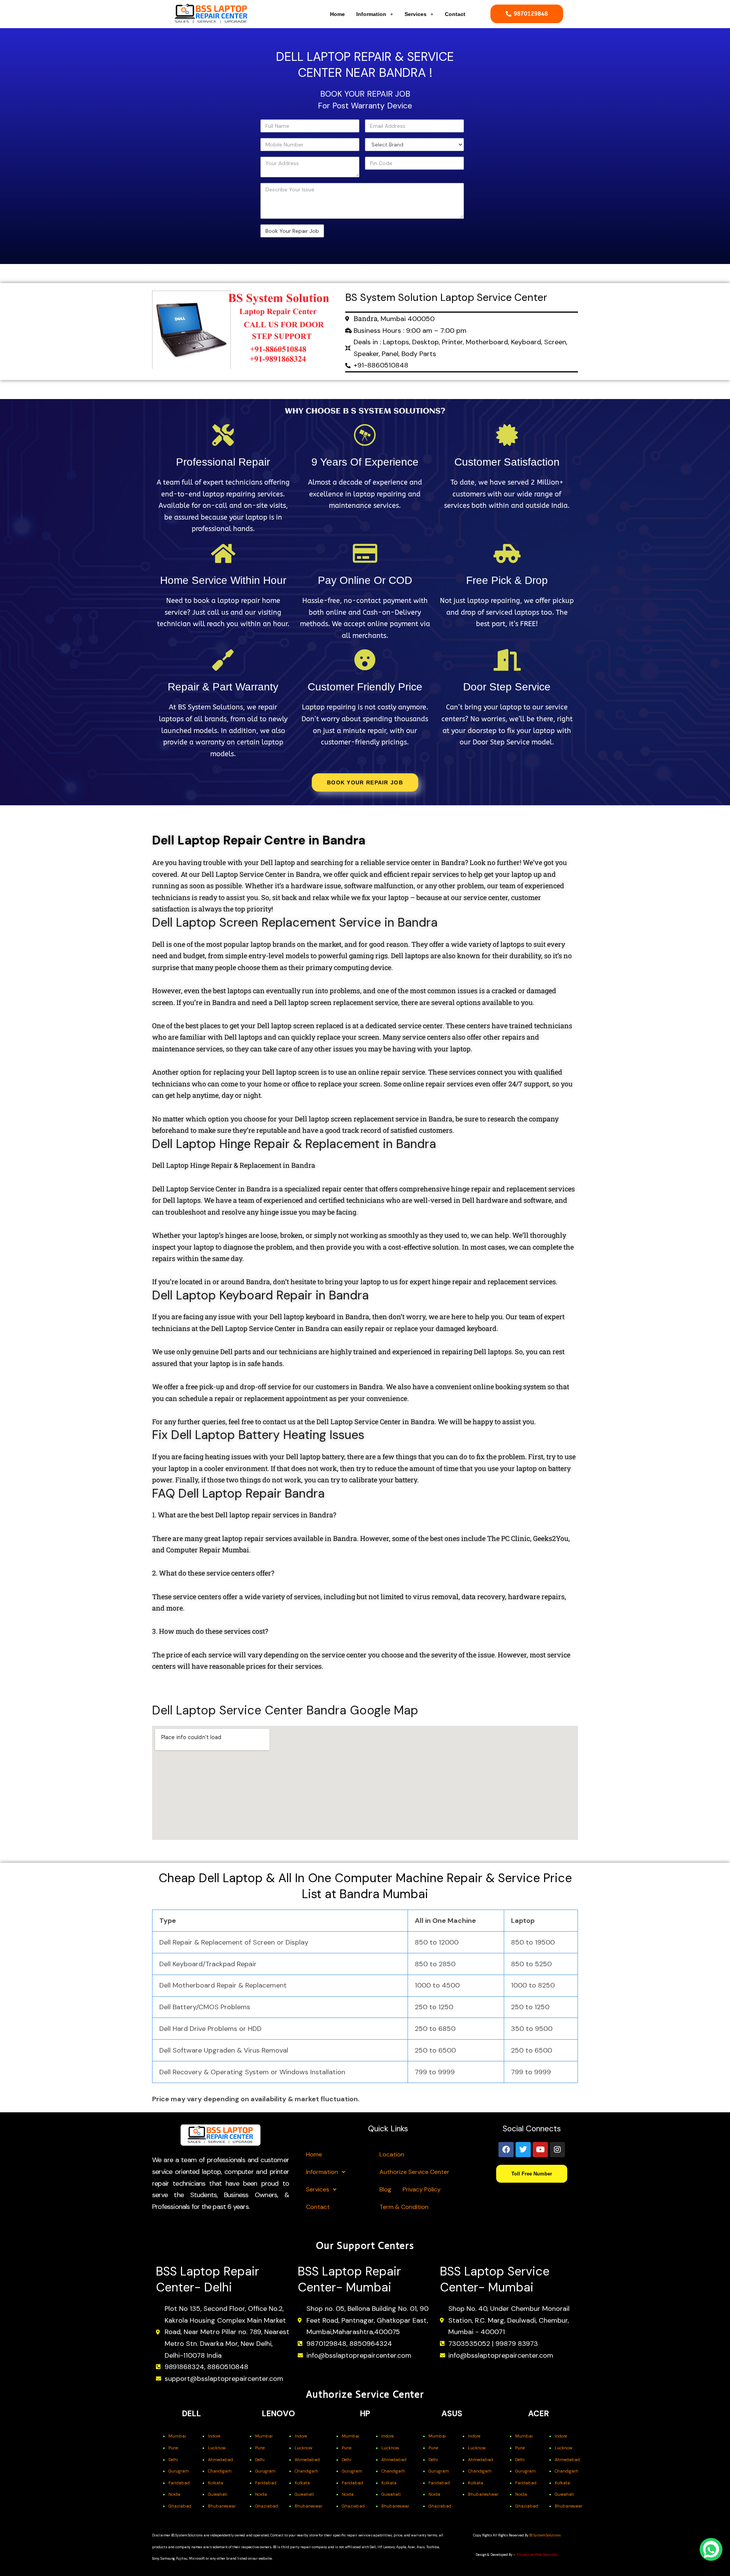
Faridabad (179, 2483)
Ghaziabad (180, 2506)
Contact (455, 14)
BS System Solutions (545, 2535)
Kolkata (216, 2483)
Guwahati (218, 2494)
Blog (385, 2189)
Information (371, 14)
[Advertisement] (202, 146)
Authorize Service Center (414, 2172)
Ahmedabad (221, 2460)
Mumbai (177, 2436)
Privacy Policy (422, 2189)
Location (392, 2154)
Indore (214, 2436)
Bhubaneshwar (483, 2494)
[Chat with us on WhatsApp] (711, 2549)
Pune (173, 2448)
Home (337, 14)
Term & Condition (404, 2207)
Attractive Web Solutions (537, 2555)
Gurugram (179, 2471)
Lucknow (217, 2448)
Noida (174, 2494)
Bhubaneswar (222, 2506)
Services (416, 14)
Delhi (173, 2460)
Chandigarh (220, 2471)
